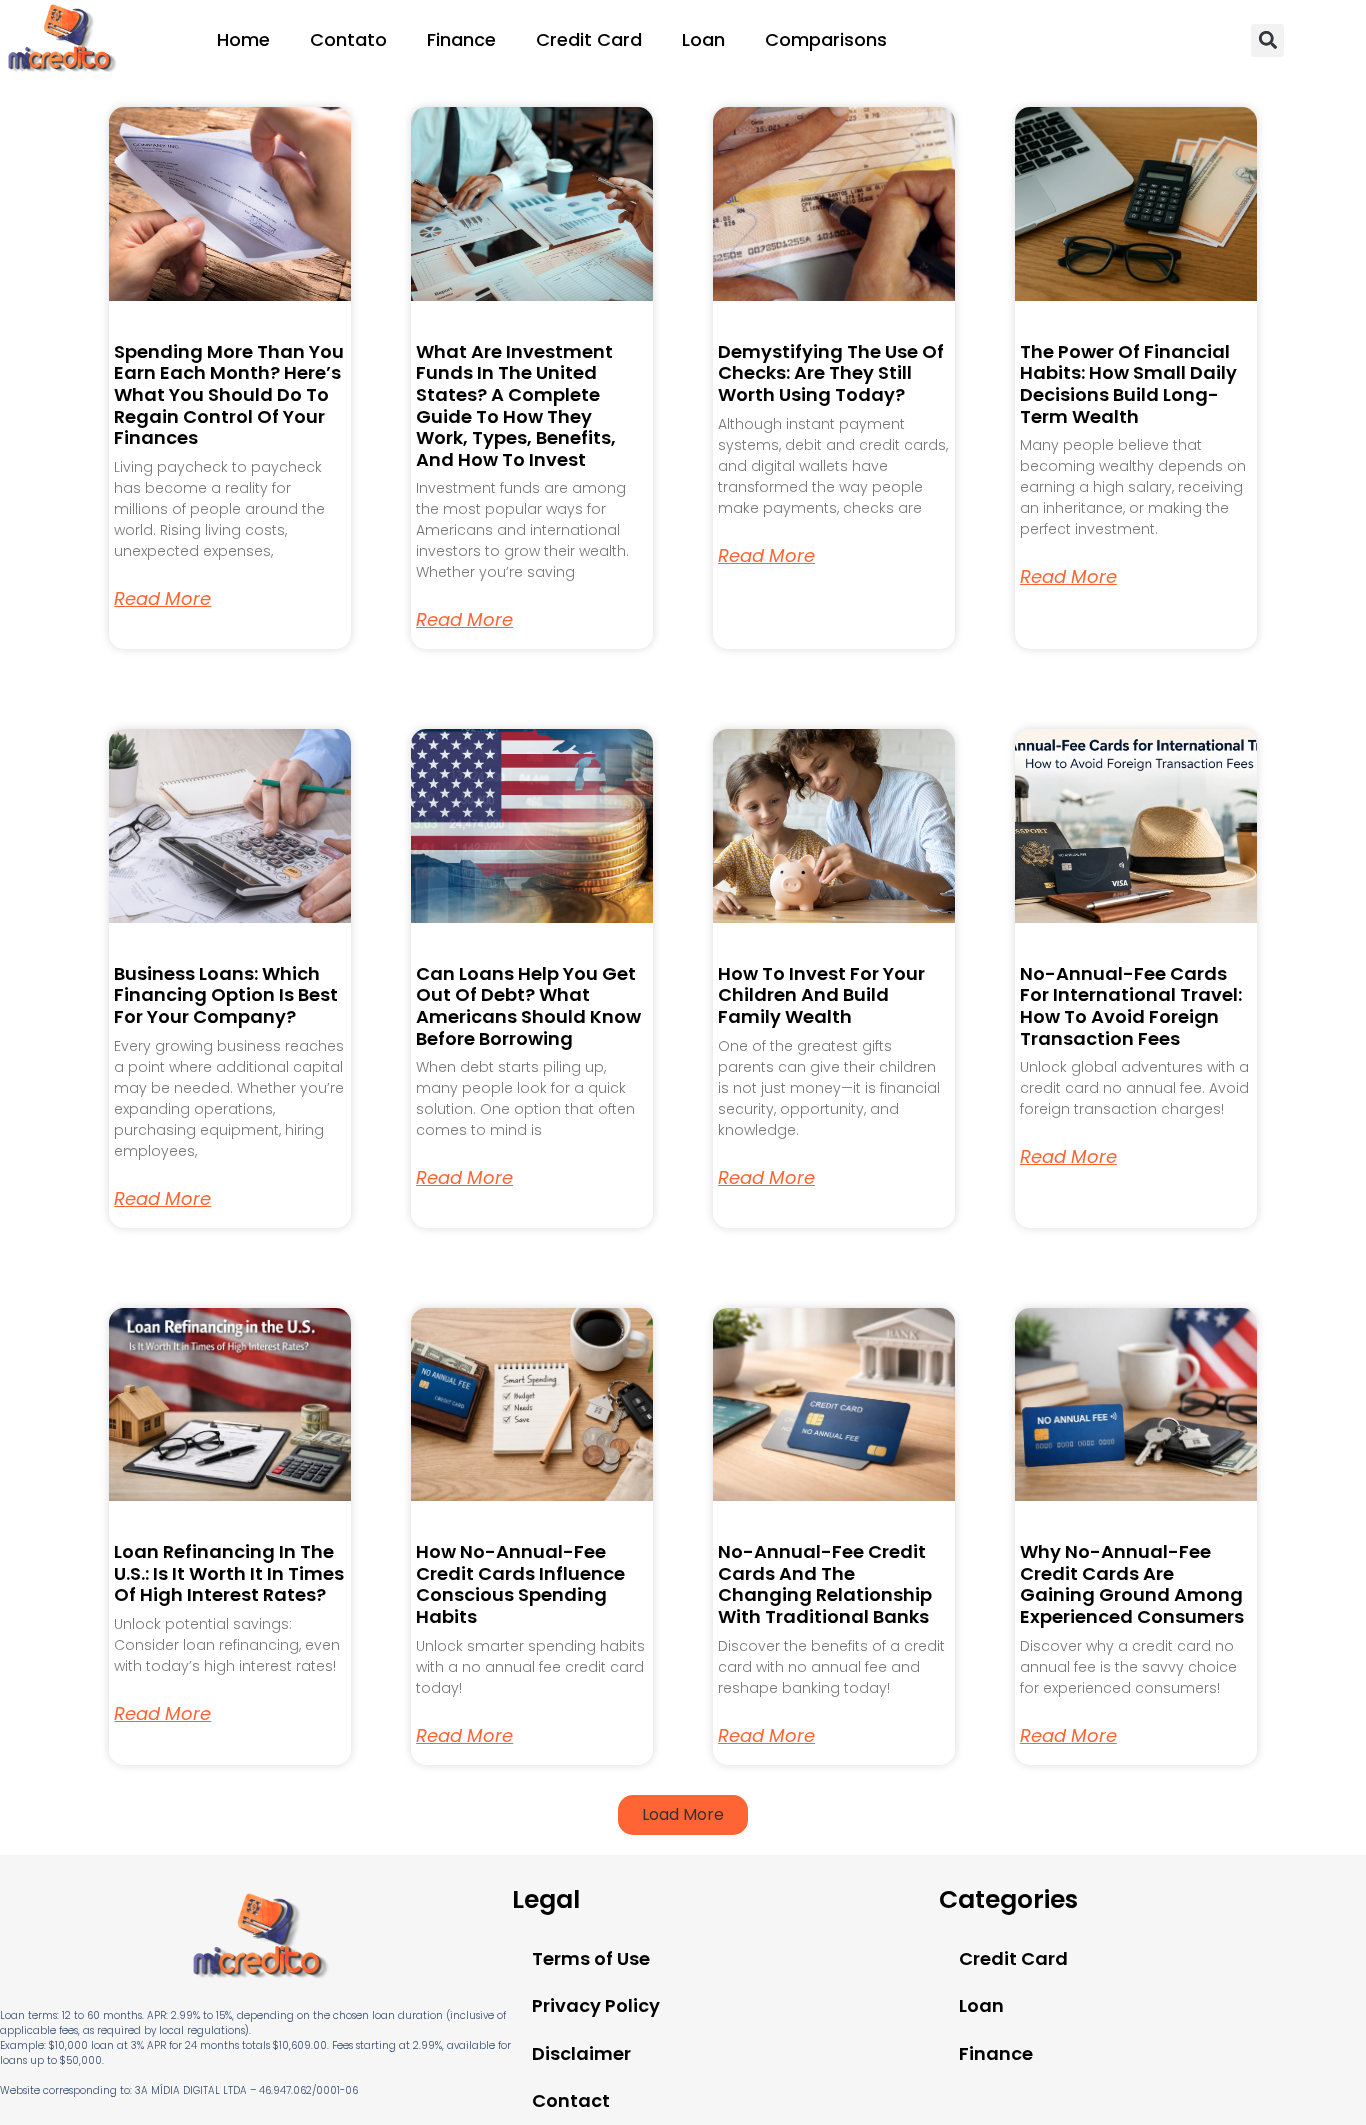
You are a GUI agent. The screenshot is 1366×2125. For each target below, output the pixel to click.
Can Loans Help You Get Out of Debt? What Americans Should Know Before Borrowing (528, 1006)
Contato (348, 39)
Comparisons (826, 39)
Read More (162, 599)
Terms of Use (591, 1958)
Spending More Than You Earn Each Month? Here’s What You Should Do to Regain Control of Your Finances (229, 394)
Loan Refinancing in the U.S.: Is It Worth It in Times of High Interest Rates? (229, 1573)
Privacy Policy (596, 2005)
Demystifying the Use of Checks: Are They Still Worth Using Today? (831, 373)
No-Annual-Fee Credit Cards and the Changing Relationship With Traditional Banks (825, 1584)
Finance (461, 39)
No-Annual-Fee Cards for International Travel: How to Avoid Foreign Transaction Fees (1131, 1006)
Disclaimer (581, 2053)
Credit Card (589, 39)
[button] (1267, 40)
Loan (703, 39)
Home (243, 39)
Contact (571, 2100)
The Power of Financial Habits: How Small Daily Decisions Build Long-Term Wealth (1128, 384)
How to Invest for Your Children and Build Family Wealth (821, 995)
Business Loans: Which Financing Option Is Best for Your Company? (226, 995)
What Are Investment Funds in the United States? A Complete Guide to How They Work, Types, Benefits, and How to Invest (516, 405)
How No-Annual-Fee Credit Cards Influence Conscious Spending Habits (520, 1584)
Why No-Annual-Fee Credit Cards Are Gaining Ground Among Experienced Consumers (1132, 1584)
